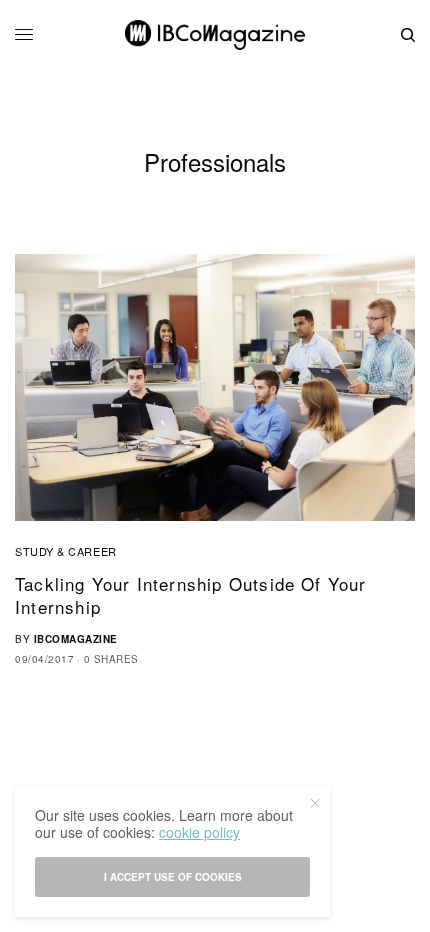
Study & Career (66, 551)
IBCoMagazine (76, 639)
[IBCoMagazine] (215, 35)
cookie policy (199, 832)
